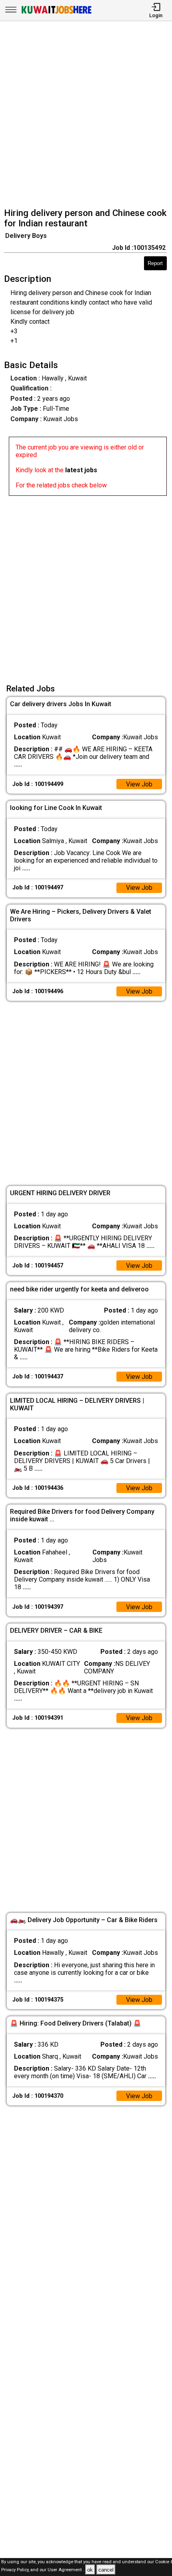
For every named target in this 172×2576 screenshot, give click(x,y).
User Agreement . (66, 2570)
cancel (106, 2570)
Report (155, 263)
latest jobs (81, 470)
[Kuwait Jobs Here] (56, 13)
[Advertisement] (86, 115)
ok (90, 2570)
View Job (139, 784)
